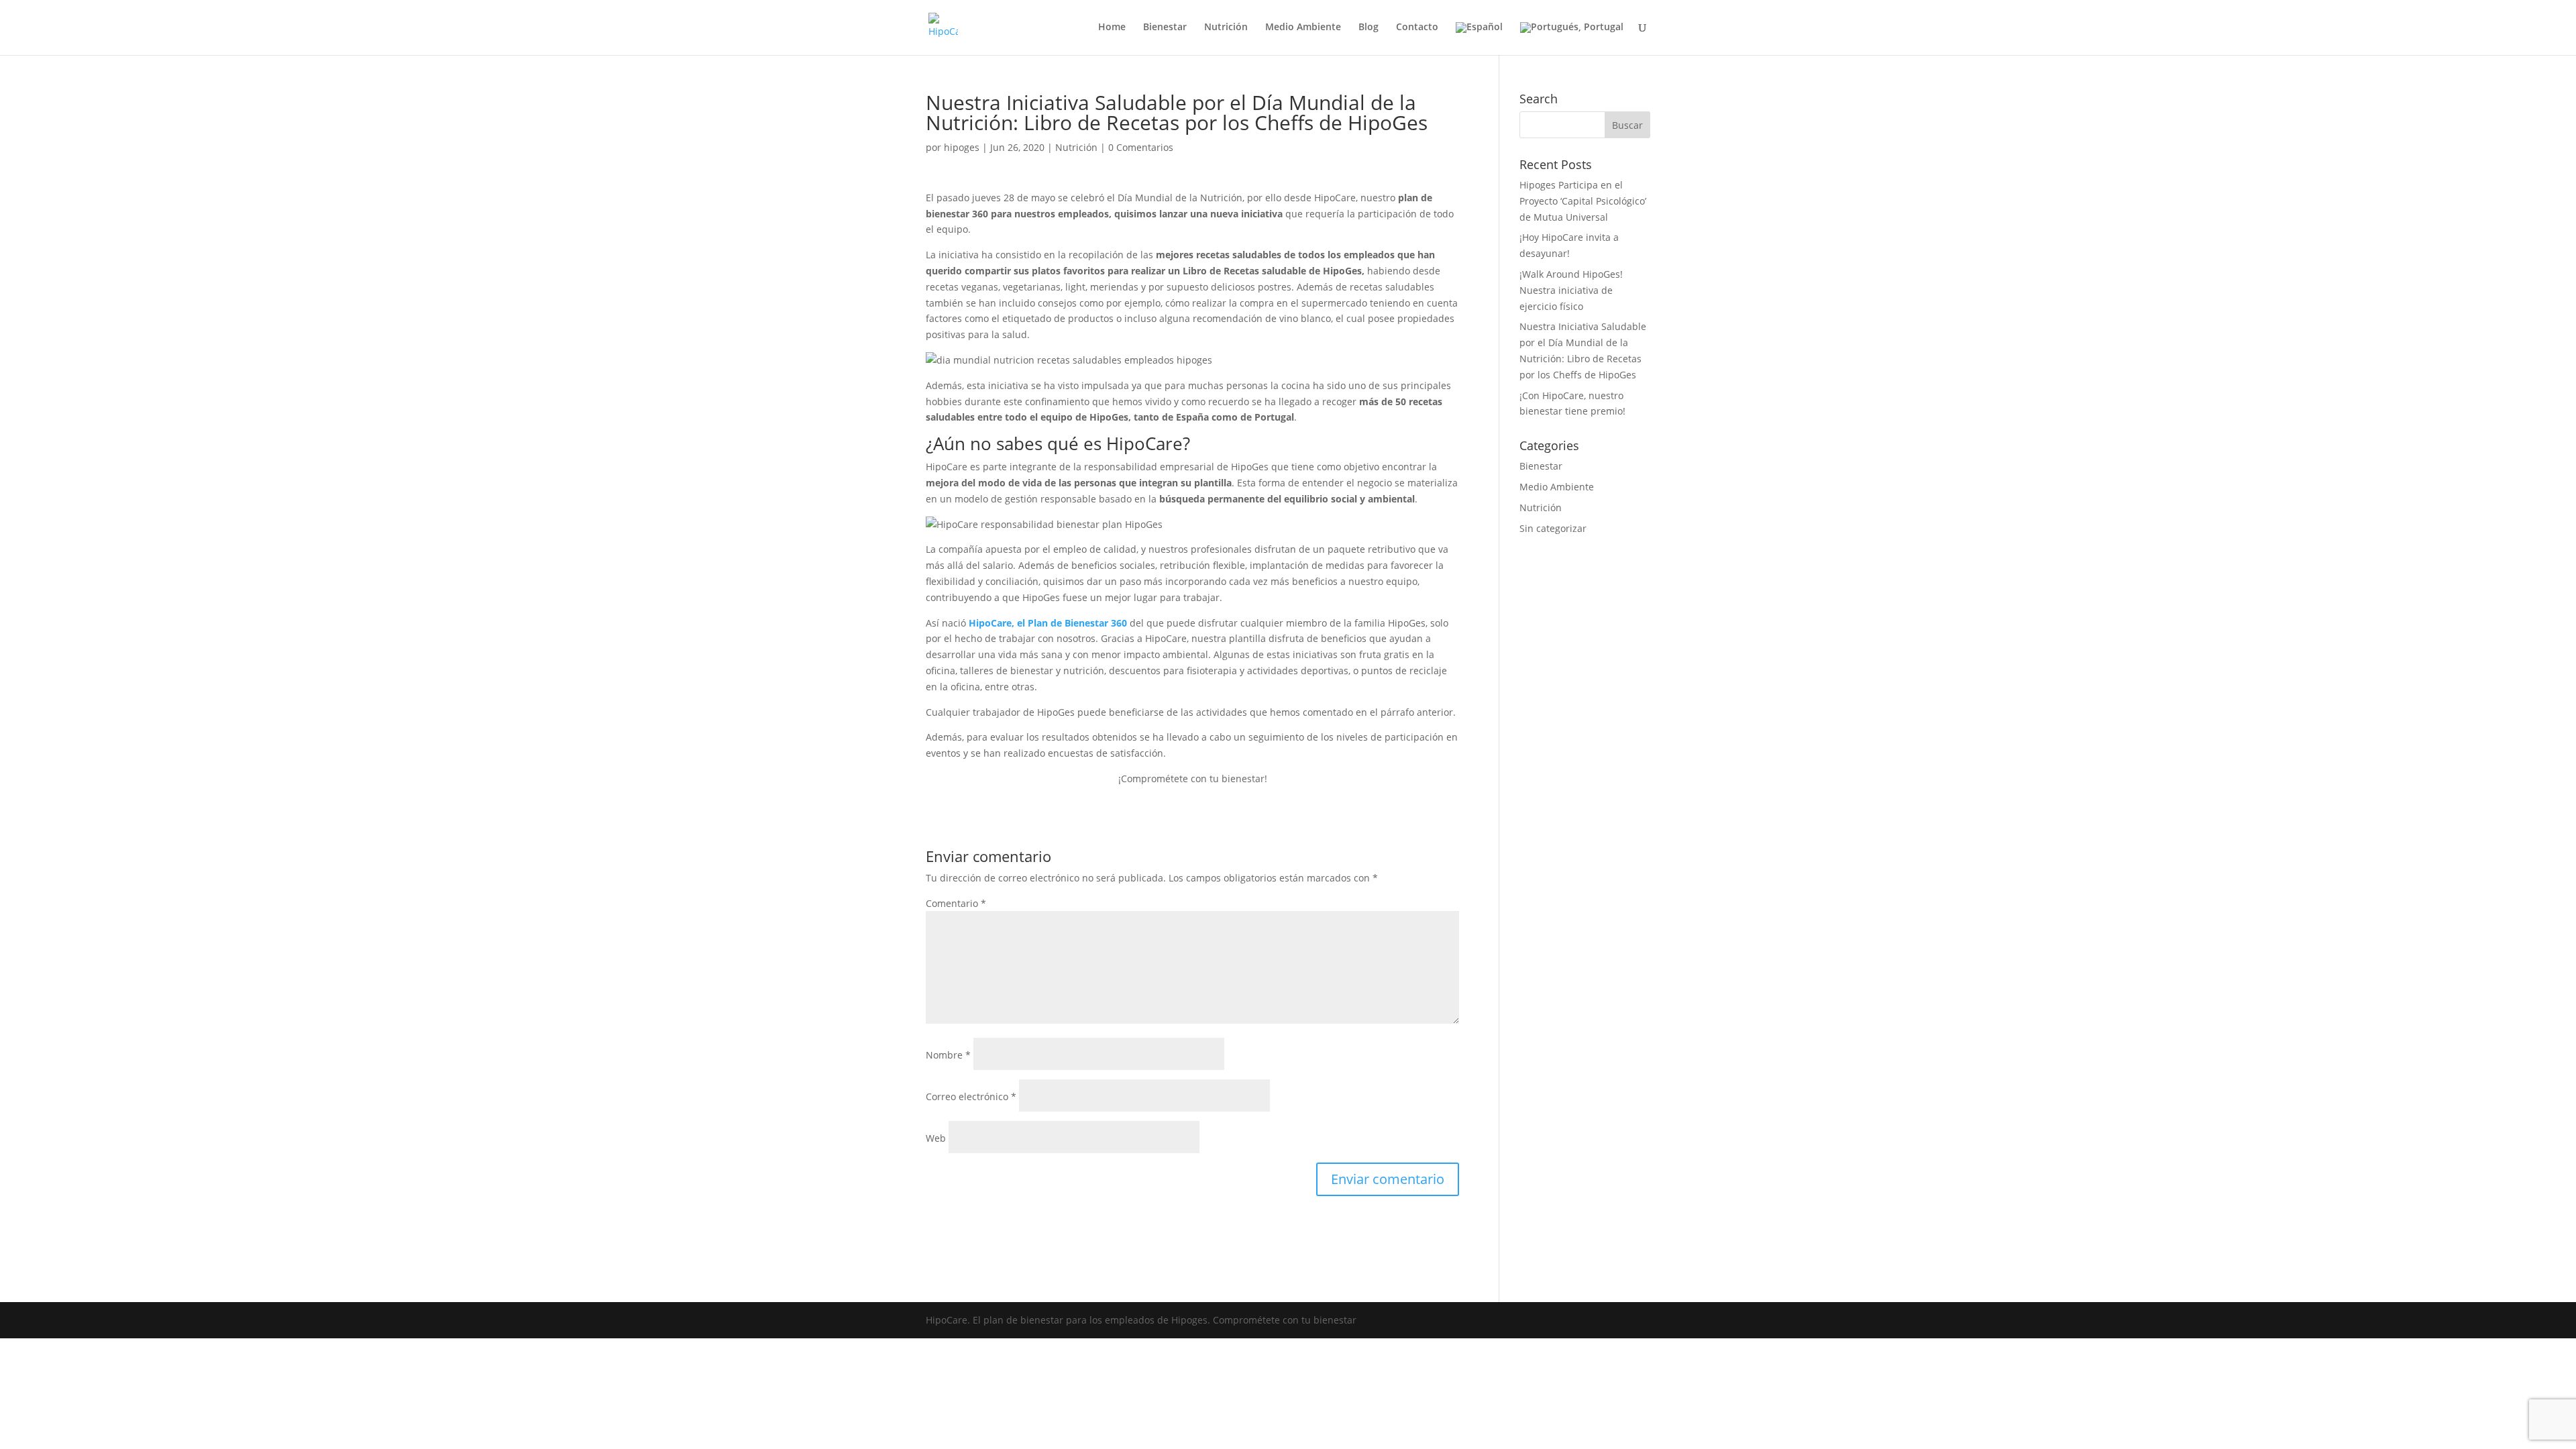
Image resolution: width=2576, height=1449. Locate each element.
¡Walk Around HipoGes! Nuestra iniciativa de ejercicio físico (1571, 290)
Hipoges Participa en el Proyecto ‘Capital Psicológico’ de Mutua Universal (1583, 201)
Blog (1368, 28)
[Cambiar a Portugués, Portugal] (1572, 39)
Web (936, 1138)
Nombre (948, 1055)
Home (1112, 28)
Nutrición (1226, 28)
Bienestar (1165, 28)
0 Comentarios (1141, 147)
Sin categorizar (1553, 528)
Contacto (1417, 28)
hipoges (962, 147)
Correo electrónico (971, 1096)
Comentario (956, 903)
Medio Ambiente (1303, 28)
